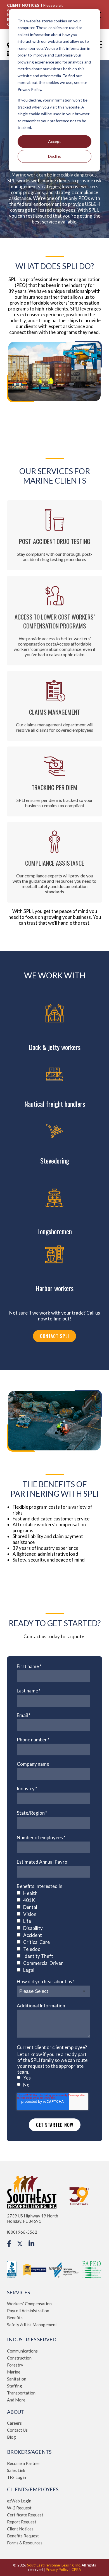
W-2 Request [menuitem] (19, 2508)
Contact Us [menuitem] (17, 2430)
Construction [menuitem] (19, 2358)
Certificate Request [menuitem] (25, 2515)
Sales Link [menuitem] (16, 2470)
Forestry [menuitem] (15, 2365)
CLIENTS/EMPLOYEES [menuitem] (33, 2489)
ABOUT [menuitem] (16, 2412)
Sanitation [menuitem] (17, 2379)
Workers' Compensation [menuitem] (29, 2304)
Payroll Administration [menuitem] (28, 2311)
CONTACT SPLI (54, 1336)
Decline (55, 156)
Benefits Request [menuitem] (23, 2536)
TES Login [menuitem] (16, 2477)
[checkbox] (53, 1932)
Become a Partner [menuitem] (24, 2463)
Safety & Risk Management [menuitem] (32, 2325)
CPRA (76, 2570)
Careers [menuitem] (14, 2423)
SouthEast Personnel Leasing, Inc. (54, 2565)
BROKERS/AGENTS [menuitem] (29, 2452)
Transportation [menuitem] (21, 2393)
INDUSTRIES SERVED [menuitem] (32, 2340)
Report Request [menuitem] (22, 2522)
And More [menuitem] (16, 2400)
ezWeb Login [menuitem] (19, 2501)
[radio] (53, 2078)
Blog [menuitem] (11, 2437)
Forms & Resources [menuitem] (25, 2543)
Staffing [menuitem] (15, 2386)
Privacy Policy (57, 2570)
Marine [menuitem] (14, 2372)
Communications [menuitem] (22, 2351)
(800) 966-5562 (22, 2232)
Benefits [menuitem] (15, 2318)
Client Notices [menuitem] (20, 2529)
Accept (54, 141)
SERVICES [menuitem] (18, 2293)
